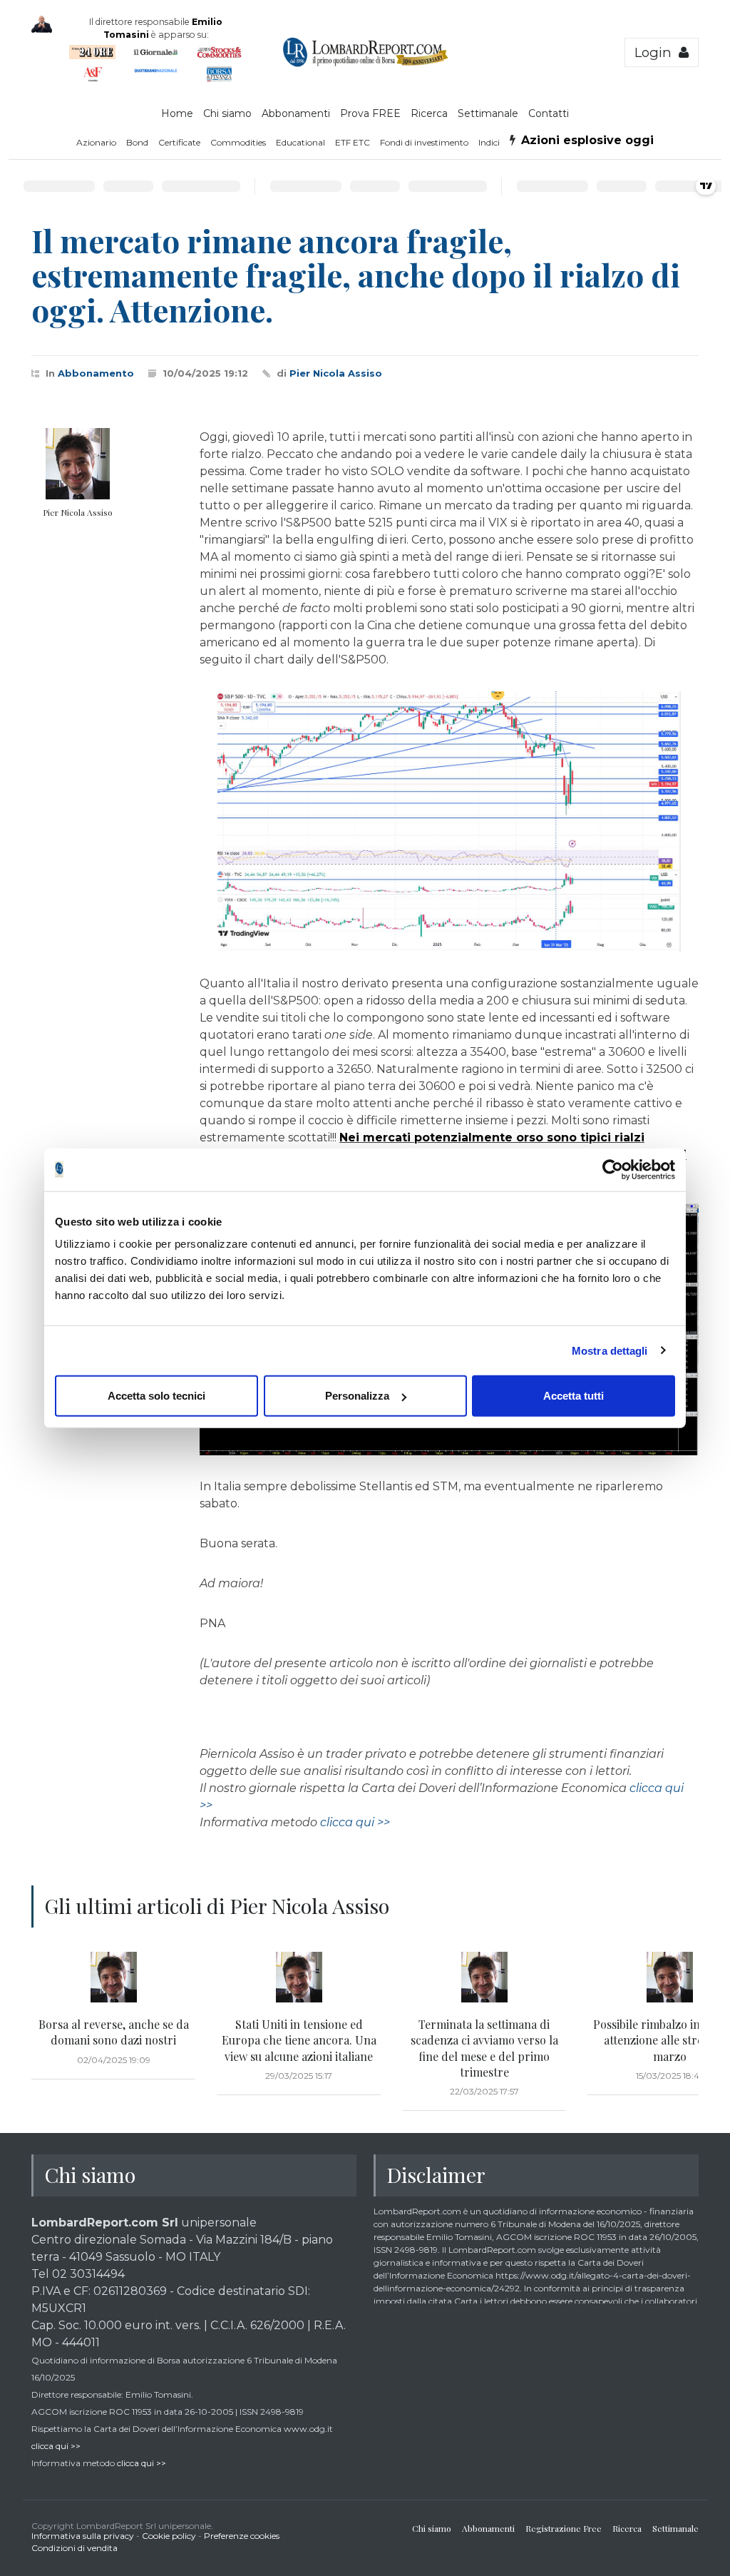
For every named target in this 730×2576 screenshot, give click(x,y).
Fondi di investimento (424, 142)
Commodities (238, 142)
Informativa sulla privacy (83, 2536)
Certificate (179, 142)
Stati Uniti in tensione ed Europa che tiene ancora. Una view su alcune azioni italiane (299, 2040)
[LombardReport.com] (365, 64)
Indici (489, 142)
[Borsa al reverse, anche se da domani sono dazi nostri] (113, 1977)
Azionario (96, 142)
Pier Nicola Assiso (336, 373)
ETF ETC (353, 142)
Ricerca (429, 113)
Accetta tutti (574, 1396)
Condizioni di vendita (74, 2548)
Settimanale (488, 113)
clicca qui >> (355, 1822)
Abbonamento (96, 373)
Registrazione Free (564, 2528)
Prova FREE (370, 113)
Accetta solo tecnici (156, 1396)
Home (177, 113)
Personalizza (357, 1396)
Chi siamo (227, 113)
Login (657, 52)
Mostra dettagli (610, 1350)
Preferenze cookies (242, 2536)
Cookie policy (169, 2536)
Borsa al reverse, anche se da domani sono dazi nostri (114, 2032)
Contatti (549, 113)
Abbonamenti (296, 113)
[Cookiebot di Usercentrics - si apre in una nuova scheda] (613, 1169)
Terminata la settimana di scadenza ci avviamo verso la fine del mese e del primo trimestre (484, 2048)
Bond (137, 142)
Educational (300, 142)
